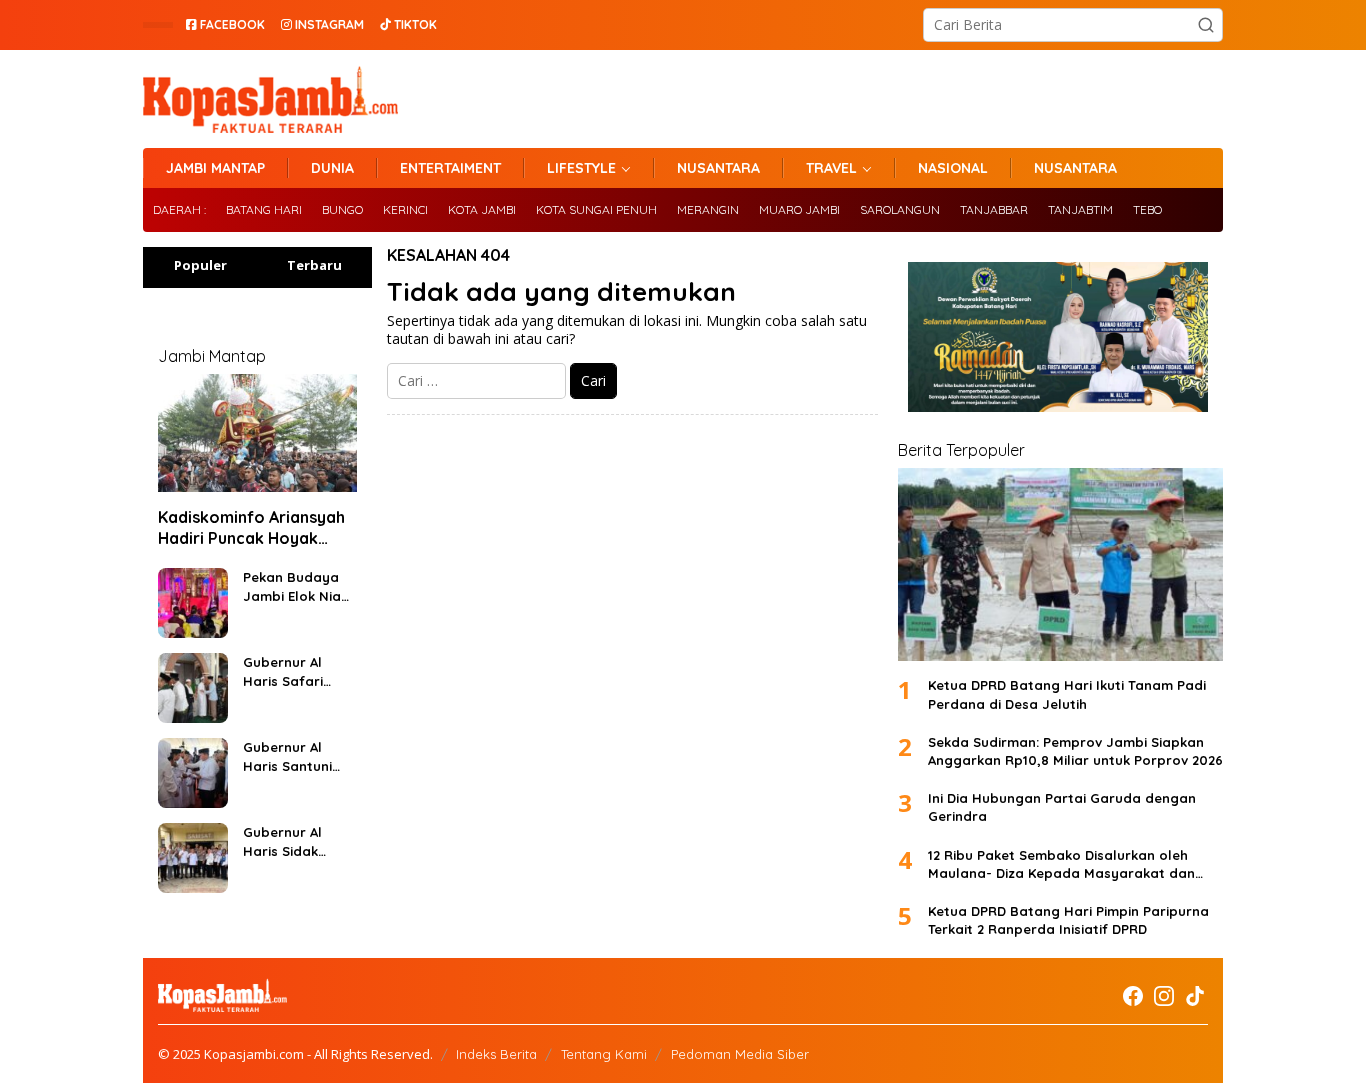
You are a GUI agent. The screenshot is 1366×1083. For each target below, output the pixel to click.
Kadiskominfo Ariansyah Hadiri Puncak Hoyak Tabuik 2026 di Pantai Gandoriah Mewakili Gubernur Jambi (251, 528)
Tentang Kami (604, 1054)
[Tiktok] (1195, 996)
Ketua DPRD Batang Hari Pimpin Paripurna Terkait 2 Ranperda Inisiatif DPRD (1068, 920)
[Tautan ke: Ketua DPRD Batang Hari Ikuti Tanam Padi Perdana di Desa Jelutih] (1060, 564)
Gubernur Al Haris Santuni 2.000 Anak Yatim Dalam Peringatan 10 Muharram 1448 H (293, 756)
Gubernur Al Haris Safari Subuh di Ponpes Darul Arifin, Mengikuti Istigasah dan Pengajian (298, 671)
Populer (200, 265)
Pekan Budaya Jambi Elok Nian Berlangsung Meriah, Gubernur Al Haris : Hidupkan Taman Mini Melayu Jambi (297, 586)
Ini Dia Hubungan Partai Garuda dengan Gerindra (1062, 807)
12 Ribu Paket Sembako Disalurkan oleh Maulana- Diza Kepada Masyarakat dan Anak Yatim (1061, 864)
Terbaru (314, 265)
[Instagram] (1164, 996)
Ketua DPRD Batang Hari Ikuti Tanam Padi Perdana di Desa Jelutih (1067, 694)
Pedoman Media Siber (740, 1054)
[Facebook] (1133, 996)
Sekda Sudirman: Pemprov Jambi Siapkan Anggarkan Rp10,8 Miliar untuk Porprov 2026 (1075, 751)
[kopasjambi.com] (270, 97)
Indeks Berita (496, 1054)
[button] (1206, 25)
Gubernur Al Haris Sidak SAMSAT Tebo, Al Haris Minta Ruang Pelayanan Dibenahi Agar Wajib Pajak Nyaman (296, 841)
